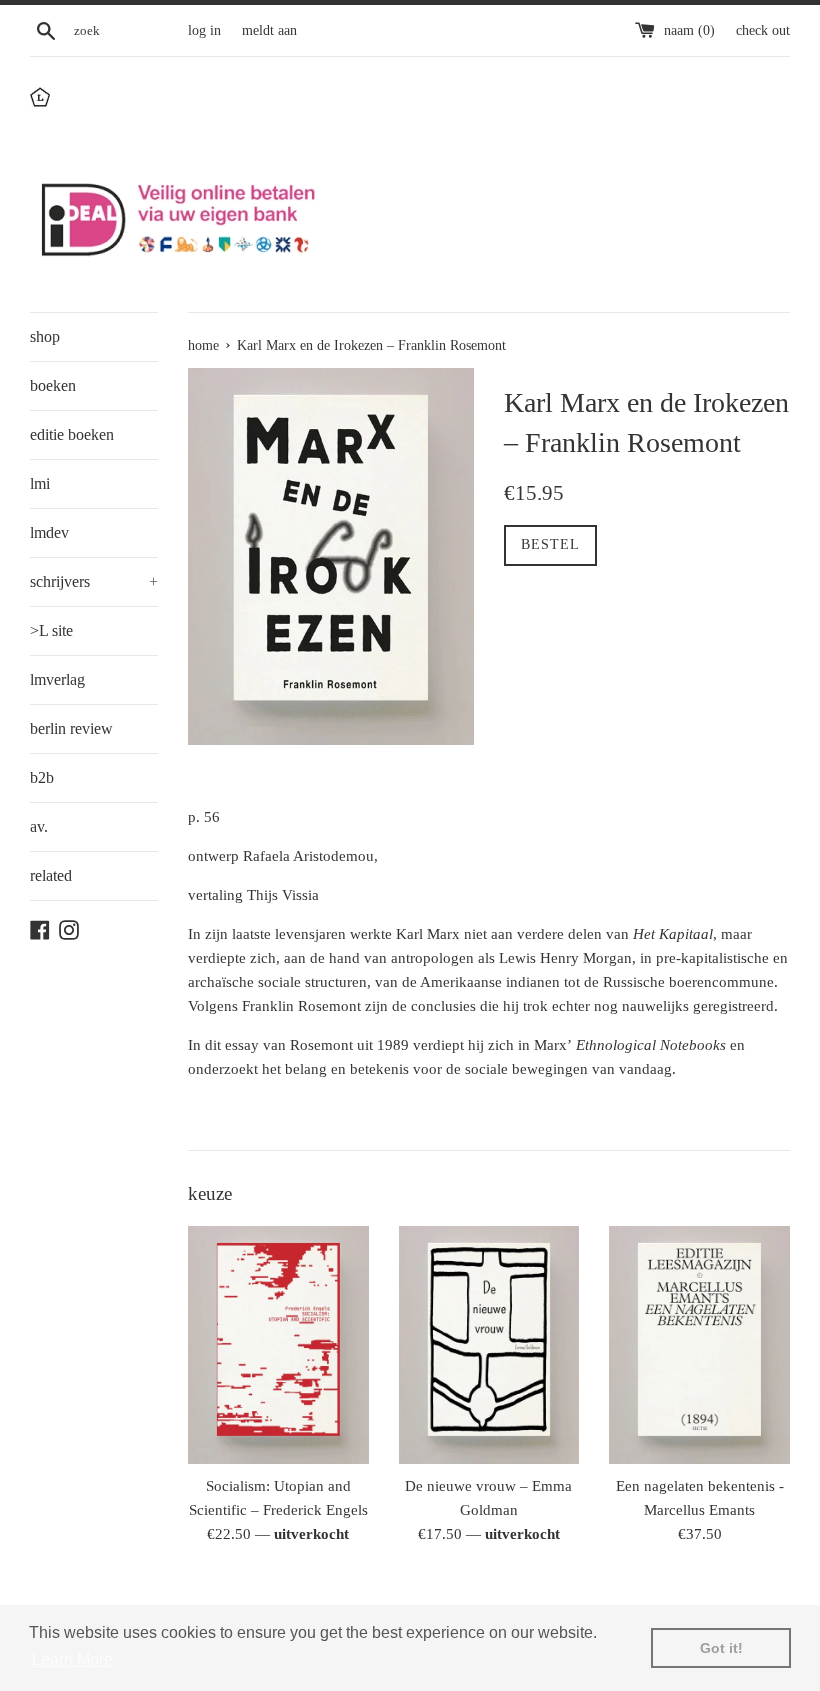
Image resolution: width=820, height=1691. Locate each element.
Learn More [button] (72, 1659)
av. (39, 826)
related (51, 875)
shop (45, 336)
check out (763, 30)
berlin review (71, 728)
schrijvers (94, 581)
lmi (40, 483)
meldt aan (269, 30)
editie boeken (72, 434)
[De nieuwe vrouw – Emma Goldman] (489, 1345)
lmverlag (57, 679)
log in (204, 30)
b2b (42, 777)
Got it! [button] (721, 1648)
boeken (53, 385)
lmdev (49, 532)
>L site (51, 630)
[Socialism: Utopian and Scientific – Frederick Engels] (278, 1345)
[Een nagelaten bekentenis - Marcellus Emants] (699, 1345)
